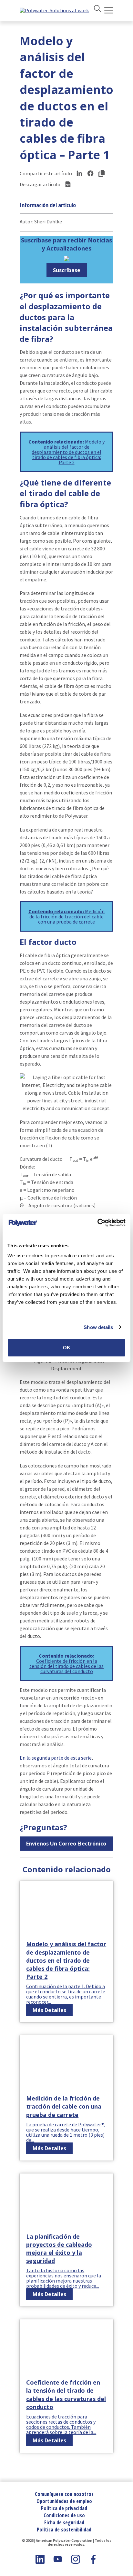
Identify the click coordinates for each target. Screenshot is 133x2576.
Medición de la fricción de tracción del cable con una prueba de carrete (66, 916)
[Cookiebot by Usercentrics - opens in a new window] (97, 1223)
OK (67, 1348)
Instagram (76, 2559)
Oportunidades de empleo (64, 2501)
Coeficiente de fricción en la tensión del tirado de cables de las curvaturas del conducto (66, 1663)
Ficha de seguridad (64, 2522)
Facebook (93, 2559)
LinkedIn (40, 2559)
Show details (98, 1327)
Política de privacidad (64, 2508)
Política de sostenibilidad (64, 2530)
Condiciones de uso (64, 2515)
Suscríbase (67, 270)
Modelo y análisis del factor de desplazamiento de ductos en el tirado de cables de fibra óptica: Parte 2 (66, 452)
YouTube (58, 2559)
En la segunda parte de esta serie (56, 1758)
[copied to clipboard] (101, 173)
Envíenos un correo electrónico (66, 1844)
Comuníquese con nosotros (64, 2494)
